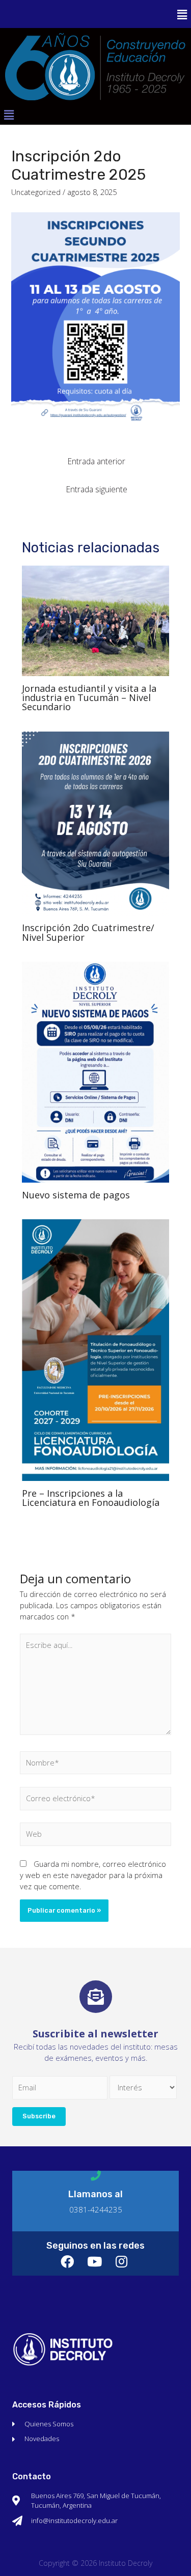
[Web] (95, 1836)
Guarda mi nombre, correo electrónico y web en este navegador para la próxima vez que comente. (93, 1875)
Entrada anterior (97, 461)
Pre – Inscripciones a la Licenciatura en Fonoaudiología (91, 1498)
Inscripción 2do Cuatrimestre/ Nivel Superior (88, 932)
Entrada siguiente (97, 489)
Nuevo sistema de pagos (76, 1195)
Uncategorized (36, 192)
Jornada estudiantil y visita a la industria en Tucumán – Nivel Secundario (89, 697)
